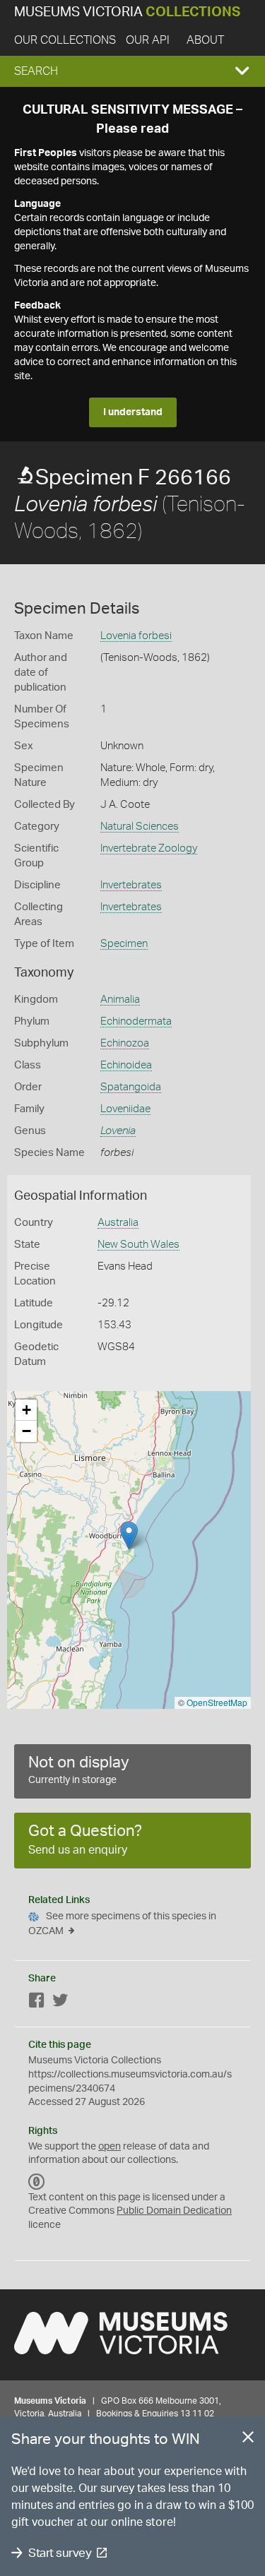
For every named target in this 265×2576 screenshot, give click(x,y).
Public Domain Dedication (174, 2211)
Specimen (124, 944)
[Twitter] (60, 2003)
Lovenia (118, 1131)
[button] (132, 71)
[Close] (248, 2440)
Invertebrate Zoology (149, 848)
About (205, 40)
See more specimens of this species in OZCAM (122, 1924)
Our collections (65, 40)
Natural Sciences (140, 827)
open (110, 2147)
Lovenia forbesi (136, 636)
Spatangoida (131, 1087)
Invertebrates (131, 885)
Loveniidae (125, 1109)
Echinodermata (136, 1021)
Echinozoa (125, 1043)
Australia (118, 1223)
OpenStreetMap (217, 1702)
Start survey (60, 2553)
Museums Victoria (127, 12)
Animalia (120, 1000)
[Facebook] (37, 2003)
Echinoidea (126, 1065)
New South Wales (139, 1245)
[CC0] (37, 2182)
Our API (148, 40)
